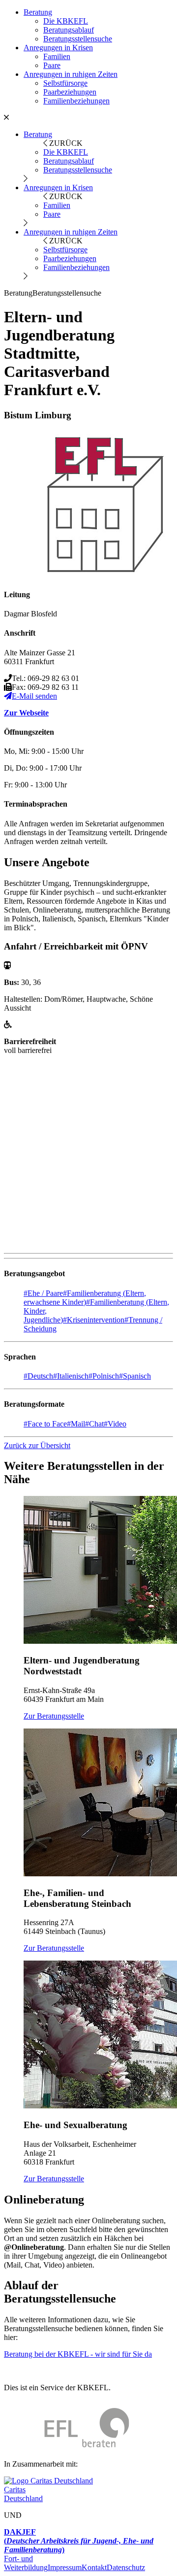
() (79, 2541)
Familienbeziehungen (76, 101)
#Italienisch (71, 1376)
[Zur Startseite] (67, 2447)
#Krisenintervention (94, 1320)
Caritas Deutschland (23, 2494)
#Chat (94, 1424)
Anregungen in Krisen (58, 48)
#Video (115, 1424)
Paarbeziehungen (70, 92)
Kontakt (94, 2567)
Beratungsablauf (69, 30)
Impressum (65, 2567)
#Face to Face (45, 1424)
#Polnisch (104, 1376)
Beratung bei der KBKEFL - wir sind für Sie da (78, 2354)
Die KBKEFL (66, 21)
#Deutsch (38, 1376)
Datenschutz (126, 2567)
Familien (57, 56)
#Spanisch (135, 1376)
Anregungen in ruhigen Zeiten (71, 74)
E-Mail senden (34, 696)
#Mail (76, 1424)
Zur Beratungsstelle (54, 1716)
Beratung (38, 12)
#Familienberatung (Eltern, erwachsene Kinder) (85, 1298)
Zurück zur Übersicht (37, 1445)
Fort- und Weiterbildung (26, 2563)
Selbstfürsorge (65, 83)
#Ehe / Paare (43, 1293)
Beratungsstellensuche (78, 39)
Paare (52, 65)
